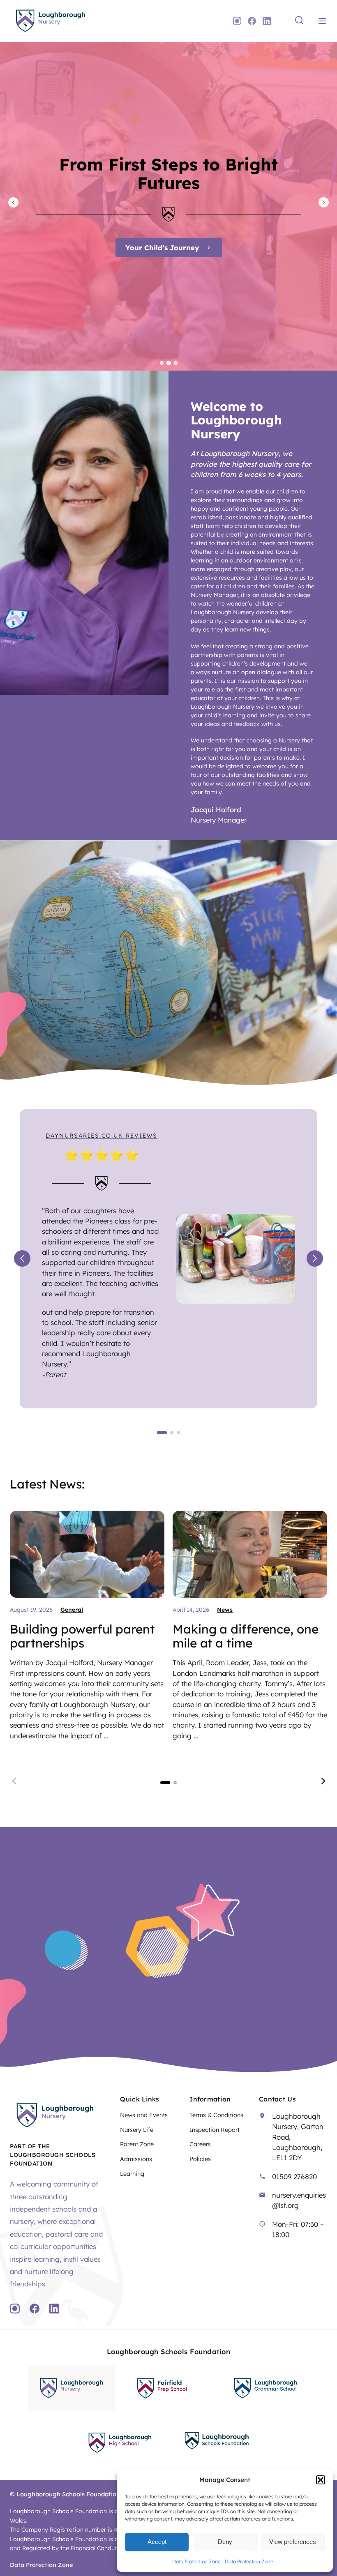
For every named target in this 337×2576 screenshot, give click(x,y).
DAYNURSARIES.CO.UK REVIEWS (102, 1136)
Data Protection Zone (196, 2561)
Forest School (162, 248)
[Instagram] (237, 21)
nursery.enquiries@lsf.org (299, 2200)
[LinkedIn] (267, 21)
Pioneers (99, 1221)
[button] (321, 2480)
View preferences (293, 2542)
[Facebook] (252, 21)
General (72, 1610)
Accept (157, 2542)
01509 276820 (294, 2176)
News (225, 1610)
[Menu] (322, 21)
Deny (225, 2542)
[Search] (299, 21)
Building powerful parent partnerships (82, 1636)
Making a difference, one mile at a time (246, 1636)
